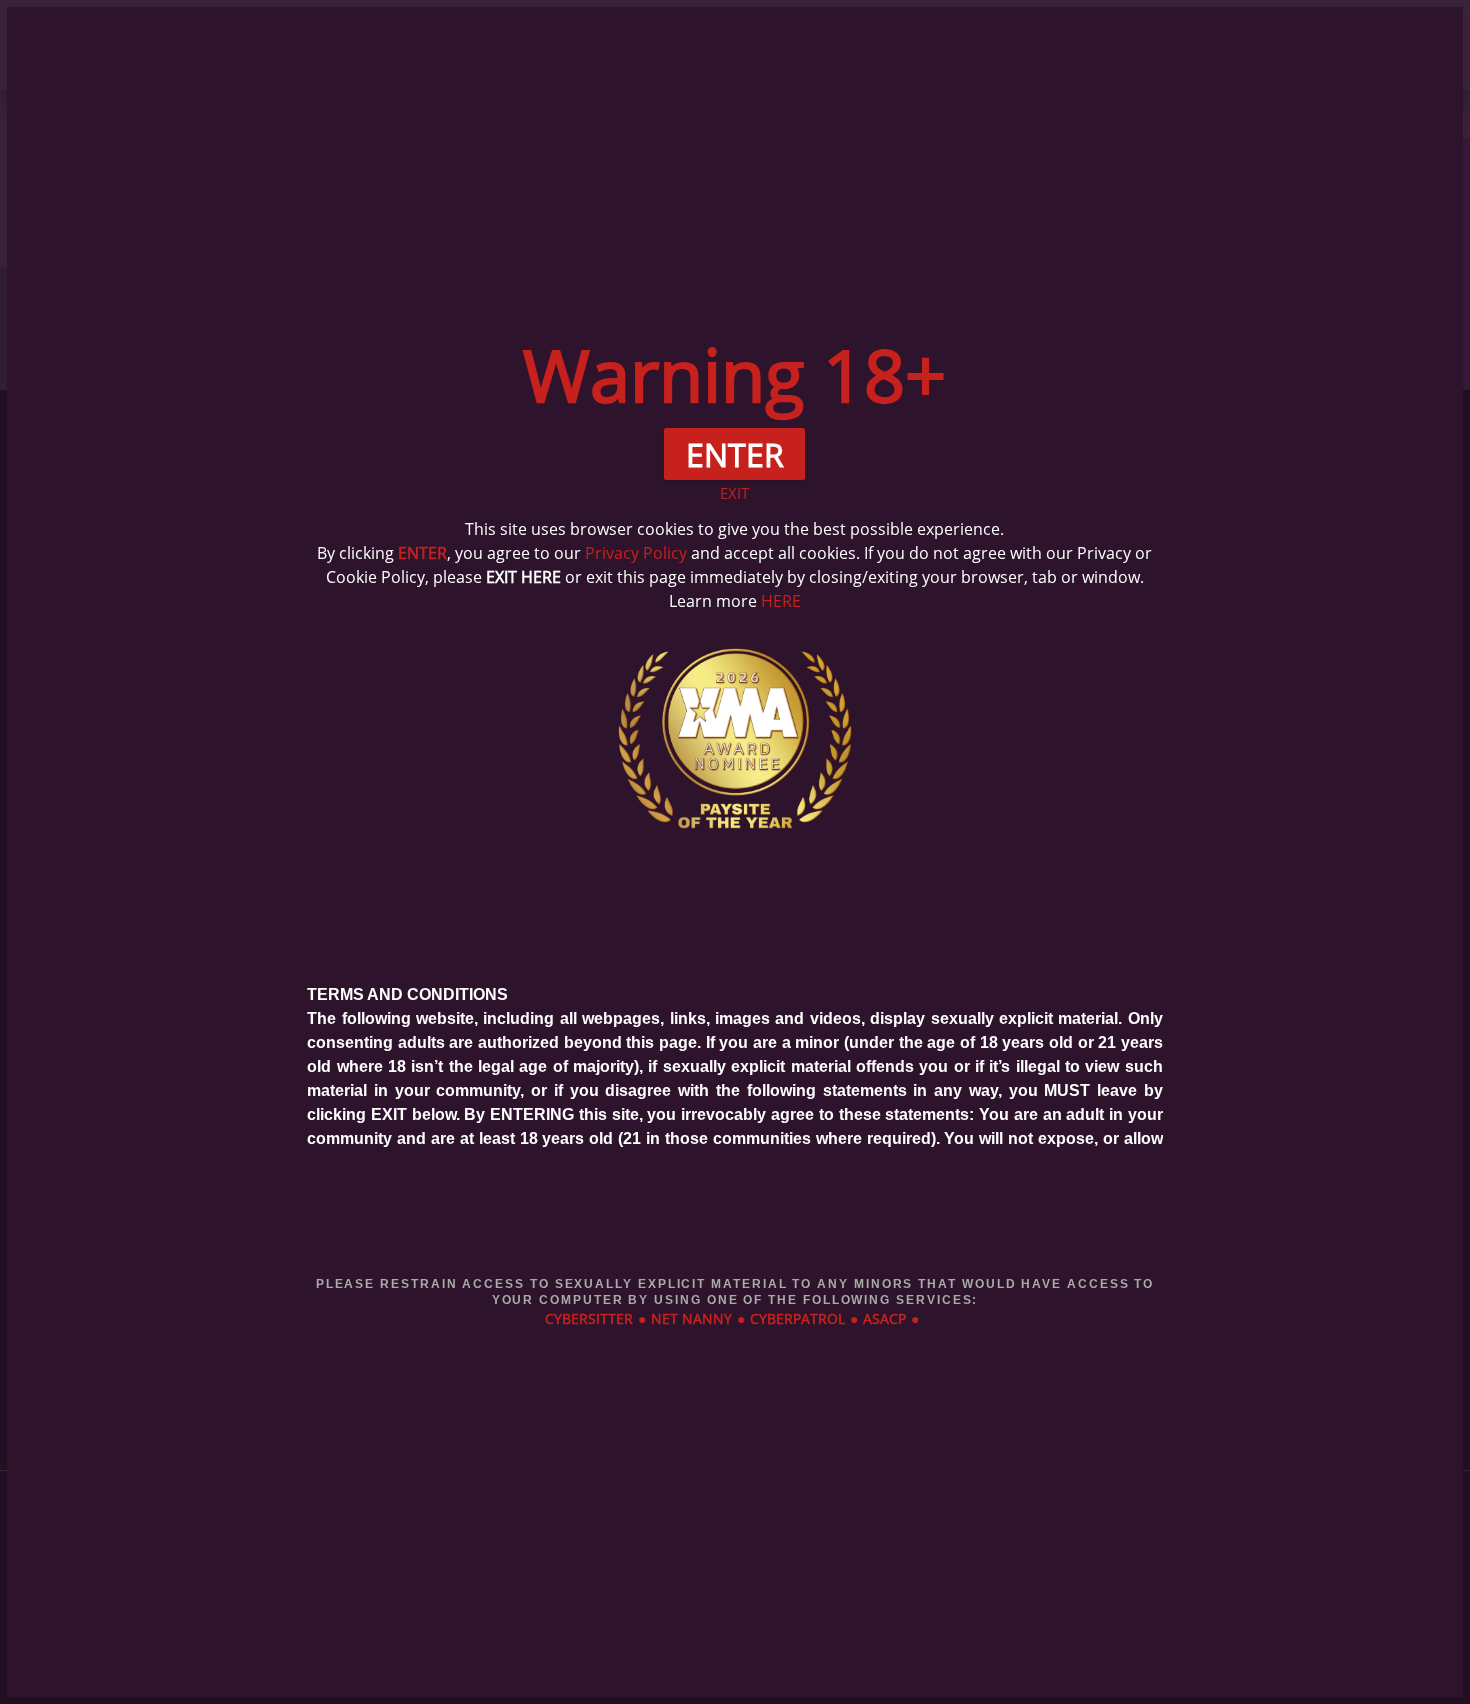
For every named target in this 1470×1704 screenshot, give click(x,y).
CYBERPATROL (797, 1318)
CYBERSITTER (589, 1318)
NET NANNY (691, 1318)
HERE (781, 601)
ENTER (422, 553)
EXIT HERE (523, 577)
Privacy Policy (636, 553)
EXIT (734, 493)
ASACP (884, 1318)
